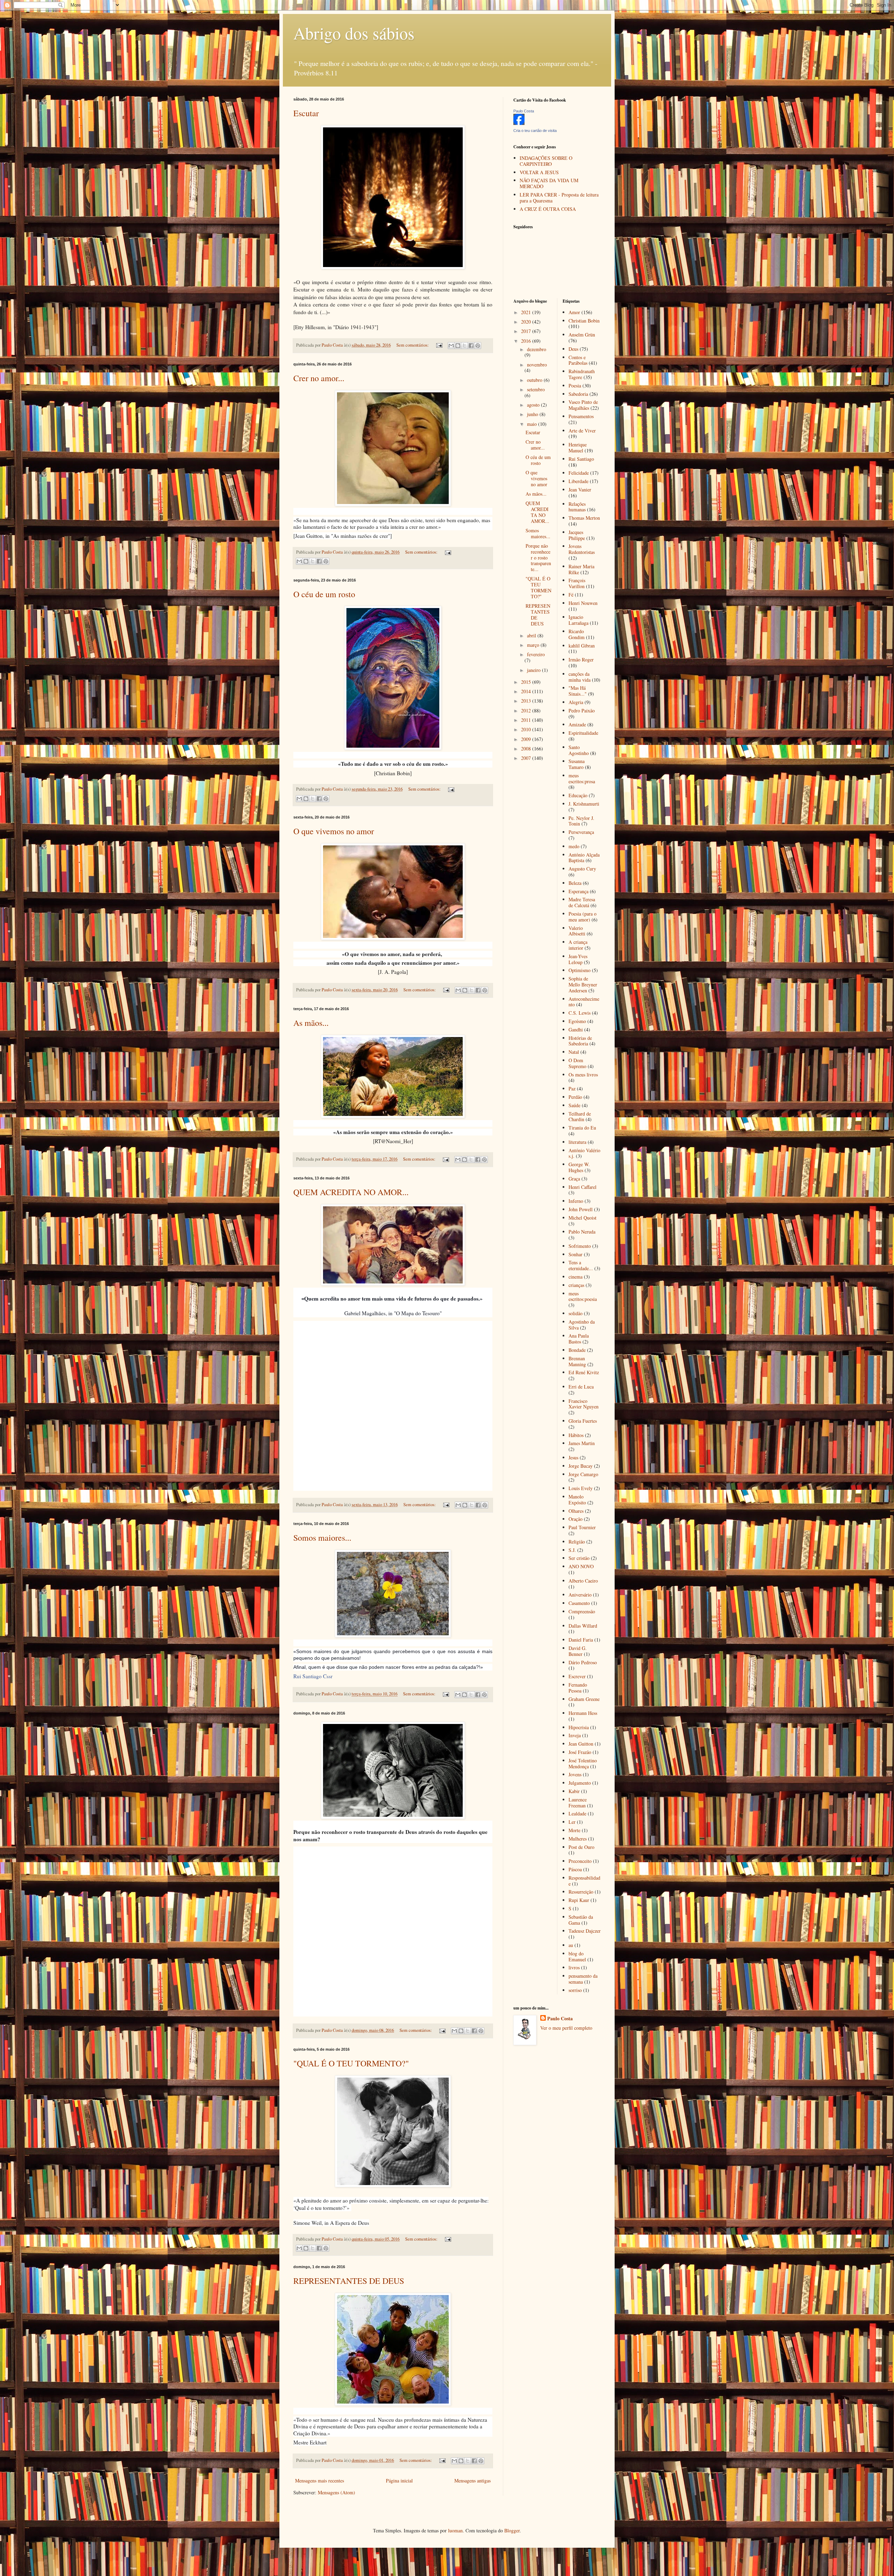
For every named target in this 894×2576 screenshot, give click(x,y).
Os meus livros (583, 1075)
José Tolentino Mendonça (583, 1763)
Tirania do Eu (582, 1128)
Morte (574, 1830)
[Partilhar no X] (464, 346)
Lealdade (577, 1813)
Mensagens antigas (472, 2481)
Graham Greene (584, 1699)
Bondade (577, 1350)
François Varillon (577, 583)
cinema (576, 1277)
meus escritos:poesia (583, 1296)
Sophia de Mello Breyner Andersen (583, 984)
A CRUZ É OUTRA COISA (548, 209)
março (534, 645)
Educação (578, 795)
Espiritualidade (583, 733)
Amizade (577, 724)
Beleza (575, 883)
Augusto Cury (582, 869)
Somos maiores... (322, 1538)
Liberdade (578, 481)
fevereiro (536, 654)
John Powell (581, 1209)
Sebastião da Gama (581, 1920)
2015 (527, 682)
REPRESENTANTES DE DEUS (349, 2281)
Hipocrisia (579, 1727)
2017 (527, 331)
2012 (527, 710)
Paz (572, 1089)
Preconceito (580, 1861)
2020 (527, 322)
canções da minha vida (580, 677)
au (571, 1945)
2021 (527, 312)
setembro (536, 389)
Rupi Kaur (579, 1900)
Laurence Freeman (578, 1803)
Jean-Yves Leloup (578, 959)
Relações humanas (577, 507)
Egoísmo (577, 1021)
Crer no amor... (319, 378)
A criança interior (578, 945)
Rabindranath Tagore (582, 374)
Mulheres (578, 1839)
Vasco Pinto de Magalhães (583, 405)
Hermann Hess (583, 1713)
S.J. (572, 1550)
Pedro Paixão (582, 710)
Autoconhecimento (584, 1002)
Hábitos (576, 1435)
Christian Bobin (584, 321)
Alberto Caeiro (583, 1581)
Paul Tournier (582, 1527)
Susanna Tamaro (577, 764)
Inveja (575, 1735)
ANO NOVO (581, 1566)
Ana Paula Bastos (579, 1339)
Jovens (575, 1774)
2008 (527, 749)
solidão (576, 1313)
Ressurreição (581, 1892)
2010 (527, 729)
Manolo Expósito (577, 1500)
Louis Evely (581, 1488)
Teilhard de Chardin (580, 1117)
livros (574, 1967)
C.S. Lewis (580, 1013)
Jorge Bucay (581, 1466)
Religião (577, 1542)
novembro (537, 365)
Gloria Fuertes (583, 1421)
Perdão (575, 1097)
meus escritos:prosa (582, 778)
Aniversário (580, 1595)
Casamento (579, 1603)
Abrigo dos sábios (354, 33)
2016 (527, 341)
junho (533, 414)
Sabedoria (578, 394)
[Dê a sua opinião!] (458, 346)
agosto (534, 405)
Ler (572, 1822)
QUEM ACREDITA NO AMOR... (351, 1192)
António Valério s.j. (584, 1153)
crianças (576, 1285)
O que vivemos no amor (334, 831)
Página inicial (399, 2481)
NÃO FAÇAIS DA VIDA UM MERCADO (549, 183)
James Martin (582, 1443)
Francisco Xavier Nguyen (584, 1404)
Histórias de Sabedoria (580, 1041)
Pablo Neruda (582, 1232)
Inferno (576, 1201)
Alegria (576, 702)
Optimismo (580, 970)
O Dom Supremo (577, 1063)
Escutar (306, 113)
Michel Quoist (582, 1218)
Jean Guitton (581, 1744)
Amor (574, 312)
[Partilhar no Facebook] (471, 346)
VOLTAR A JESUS (539, 172)
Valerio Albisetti (577, 931)
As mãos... (311, 1023)
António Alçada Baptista (584, 858)
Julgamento (580, 1783)
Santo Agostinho (579, 750)
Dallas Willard (583, 1626)
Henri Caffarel (582, 1187)
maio (533, 424)
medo (574, 846)
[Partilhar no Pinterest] (478, 346)
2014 (527, 691)
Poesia (575, 386)
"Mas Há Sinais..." (578, 691)
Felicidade (579, 473)
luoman (455, 2530)
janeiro (534, 670)
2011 (527, 720)
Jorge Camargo (583, 1474)
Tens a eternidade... (581, 1265)
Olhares (576, 1511)
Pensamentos (581, 416)
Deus (573, 349)
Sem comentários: (413, 345)
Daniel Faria (581, 1640)
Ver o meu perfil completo (566, 2028)
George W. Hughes (579, 1167)
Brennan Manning (577, 1361)
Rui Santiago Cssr (313, 1676)
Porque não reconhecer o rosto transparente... (538, 557)
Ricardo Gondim (577, 634)
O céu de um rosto (324, 594)
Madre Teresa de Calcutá (582, 902)
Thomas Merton (584, 518)
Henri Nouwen (583, 603)
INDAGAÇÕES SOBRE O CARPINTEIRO (546, 161)
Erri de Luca (581, 1387)
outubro (535, 380)
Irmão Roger (581, 660)
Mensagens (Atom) (336, 2492)
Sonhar (576, 1254)
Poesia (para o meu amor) (582, 917)
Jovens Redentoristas (582, 549)
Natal (574, 1052)
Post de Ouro (581, 1847)
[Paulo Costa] (519, 123)
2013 (527, 701)
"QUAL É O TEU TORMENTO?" (351, 2063)
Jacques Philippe (577, 535)
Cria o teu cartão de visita (535, 131)
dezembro (537, 349)
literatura (577, 1142)
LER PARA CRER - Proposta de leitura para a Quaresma (559, 198)
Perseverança (581, 832)
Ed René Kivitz (584, 1372)
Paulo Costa (524, 111)
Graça (574, 1179)
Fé (571, 595)
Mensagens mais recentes (320, 2481)
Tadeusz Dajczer (585, 1931)
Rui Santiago (581, 459)
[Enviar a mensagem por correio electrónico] (439, 345)
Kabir (574, 1791)
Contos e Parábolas (578, 360)
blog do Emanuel (577, 1956)
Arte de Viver (582, 431)
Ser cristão (579, 1558)
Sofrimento (580, 1246)
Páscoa (575, 1869)
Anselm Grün (582, 335)
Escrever (577, 1676)
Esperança (578, 891)
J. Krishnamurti (584, 804)
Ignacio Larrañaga (578, 620)
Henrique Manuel (578, 447)
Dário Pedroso (583, 1662)
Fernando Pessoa (578, 1688)
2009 (527, 739)
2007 (527, 758)
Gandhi (576, 1030)
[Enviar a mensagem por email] (451, 346)
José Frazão (580, 1752)
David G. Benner (578, 1651)
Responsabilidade (584, 1881)
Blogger (512, 2530)
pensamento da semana (583, 1979)
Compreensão (582, 1611)
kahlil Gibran (582, 646)
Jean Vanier (580, 490)
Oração (576, 1519)
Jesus (573, 1457)
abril (532, 635)
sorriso (575, 1990)
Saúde (574, 1105)
